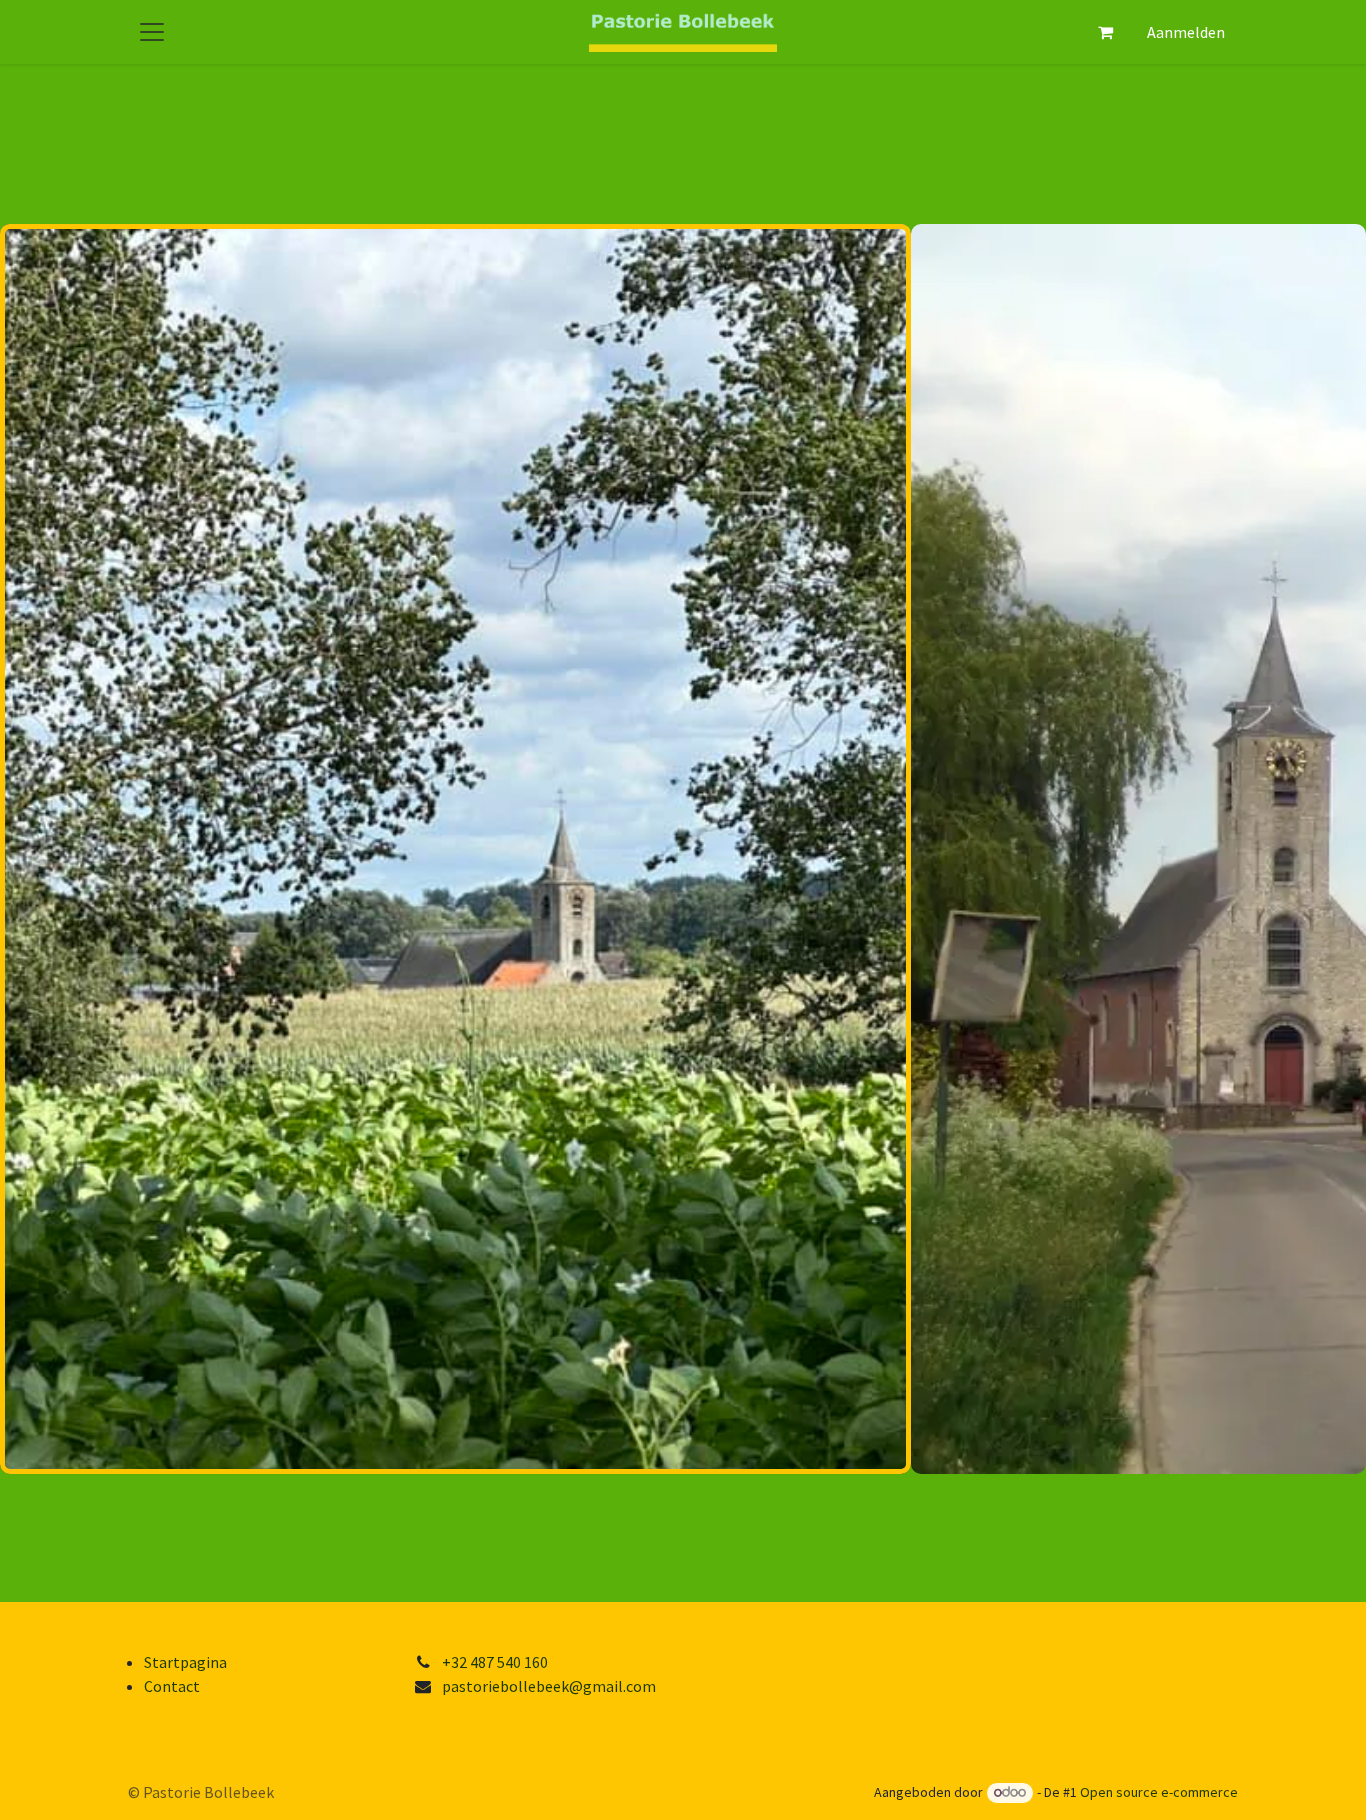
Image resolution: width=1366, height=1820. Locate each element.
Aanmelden (1186, 32)
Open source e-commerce (1159, 1792)
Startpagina (185, 1662)
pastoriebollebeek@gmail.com (549, 1686)
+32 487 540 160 (495, 1662)
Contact (172, 1686)
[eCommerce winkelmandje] (1105, 32)
